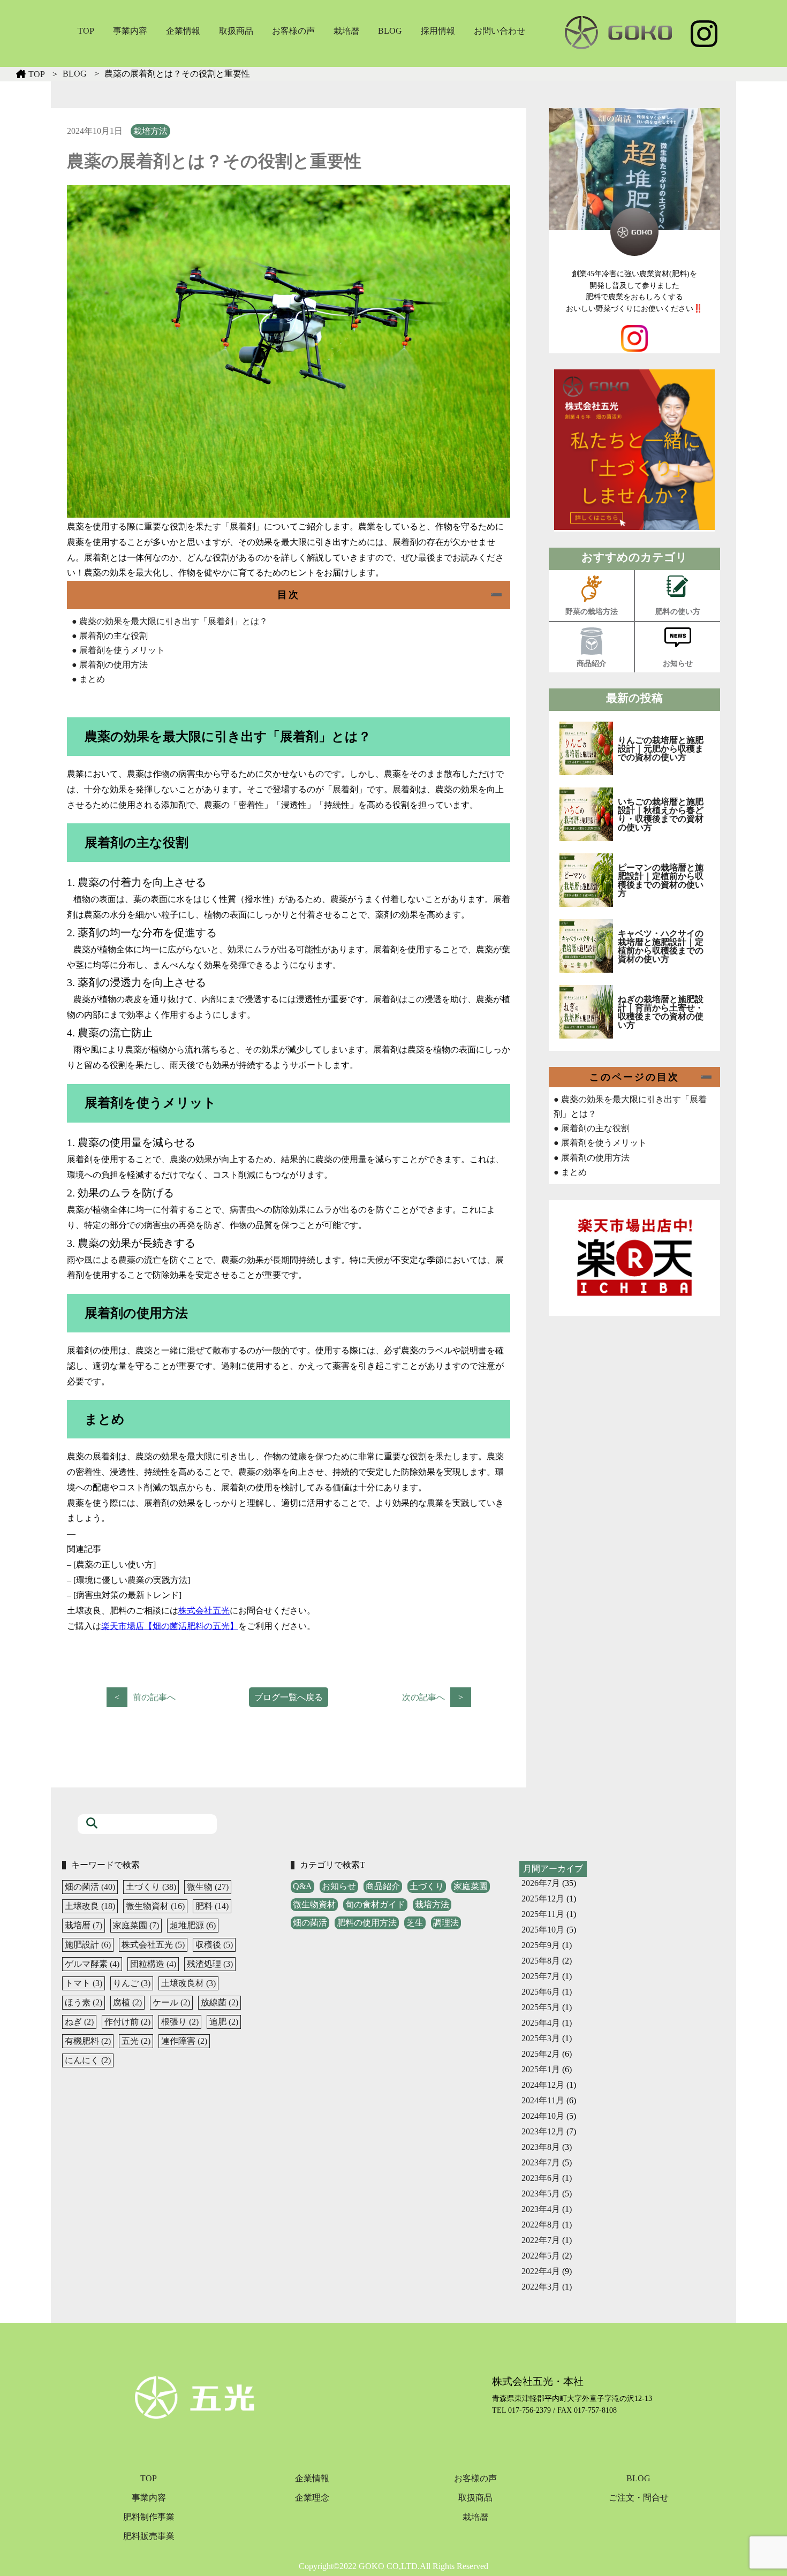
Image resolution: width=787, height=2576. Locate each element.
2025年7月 (541, 1976)
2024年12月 (543, 2085)
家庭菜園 (471, 1886)
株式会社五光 (204, 1611)
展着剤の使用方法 (110, 665)
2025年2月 (541, 2054)
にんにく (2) (88, 2060)
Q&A (302, 1886)
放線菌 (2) (220, 2002)
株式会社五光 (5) (153, 1945)
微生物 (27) (208, 1887)
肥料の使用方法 (367, 1923)
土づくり (427, 1886)
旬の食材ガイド (375, 1904)
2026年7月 (541, 1883)
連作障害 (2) (184, 2041)
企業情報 (183, 31)
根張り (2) (180, 2022)
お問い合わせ (500, 31)
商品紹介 (383, 1886)
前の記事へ (154, 1697)
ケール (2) (171, 2002)
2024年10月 (543, 2116)
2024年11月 (543, 2100)
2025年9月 (541, 1945)
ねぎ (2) (79, 2022)
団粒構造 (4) (153, 1964)
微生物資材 (314, 1904)
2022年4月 (541, 2271)
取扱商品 (236, 31)
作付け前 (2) (127, 2022)
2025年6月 (541, 1992)
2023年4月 (541, 2209)
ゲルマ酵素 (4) (92, 1964)
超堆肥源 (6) (193, 1925)
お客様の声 (293, 31)
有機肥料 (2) (88, 2041)
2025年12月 (543, 1899)
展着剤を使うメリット (118, 650)
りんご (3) (132, 1983)
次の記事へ (423, 1697)
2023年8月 (541, 2147)
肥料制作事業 (149, 2517)
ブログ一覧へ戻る (289, 1697)
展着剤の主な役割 (110, 636)
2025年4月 (541, 2023)
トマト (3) (84, 1983)
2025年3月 (541, 2038)
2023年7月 (541, 2162)
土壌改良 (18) (90, 1906)
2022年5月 (541, 2256)
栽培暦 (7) (84, 1925)
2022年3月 (541, 2287)
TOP (86, 31)
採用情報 (438, 31)
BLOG (390, 31)
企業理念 (312, 2498)
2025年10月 (543, 1930)
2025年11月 (543, 1914)
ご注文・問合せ (639, 2498)
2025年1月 (541, 2069)
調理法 (446, 1923)
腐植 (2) (127, 2002)
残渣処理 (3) (210, 1964)
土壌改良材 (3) (188, 1983)
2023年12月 (543, 2131)
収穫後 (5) (214, 1945)
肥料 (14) (212, 1906)
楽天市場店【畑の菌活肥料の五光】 (170, 1626)
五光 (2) (136, 2041)
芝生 (415, 1923)
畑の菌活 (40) (90, 1887)
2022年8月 (541, 2225)
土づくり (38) (151, 1887)
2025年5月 (541, 2007)
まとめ (88, 679)
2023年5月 (541, 2194)
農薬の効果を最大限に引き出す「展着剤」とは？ (170, 621)
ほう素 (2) (84, 2002)
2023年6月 (541, 2178)
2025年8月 (541, 1961)
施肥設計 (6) (88, 1945)
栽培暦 (346, 31)
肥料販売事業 (149, 2536)
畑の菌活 (310, 1923)
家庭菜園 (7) (136, 1925)
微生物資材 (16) (155, 1906)
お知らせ (339, 1886)
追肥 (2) (224, 2022)
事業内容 (130, 31)
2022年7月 (541, 2240)
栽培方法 (150, 131)
